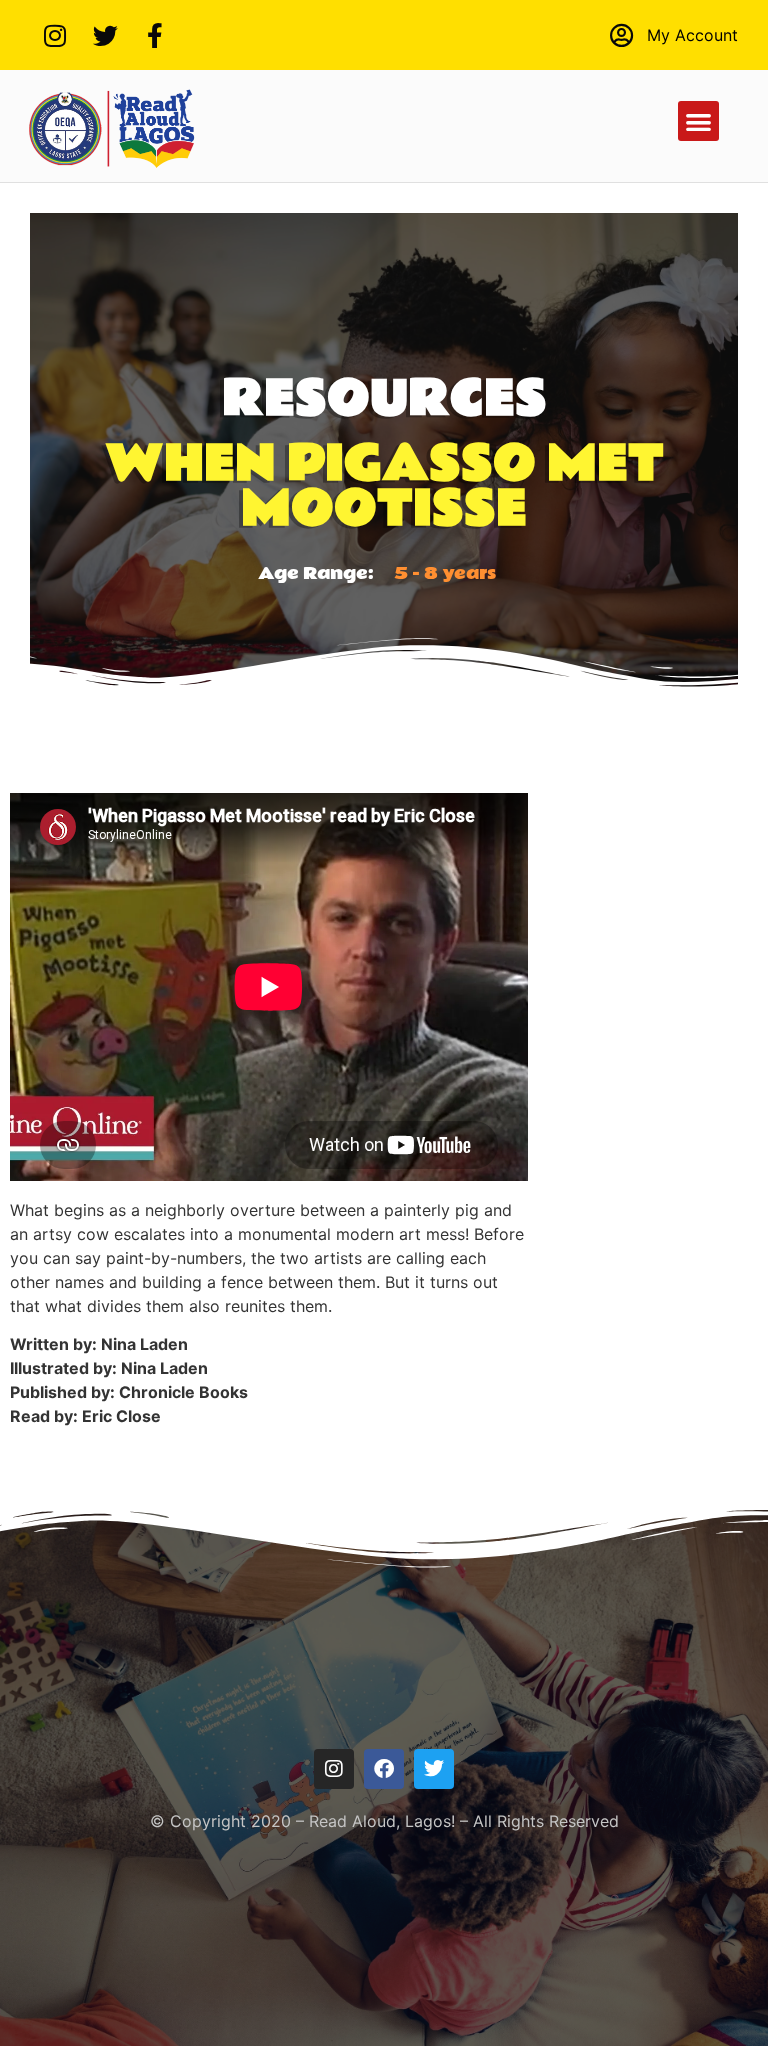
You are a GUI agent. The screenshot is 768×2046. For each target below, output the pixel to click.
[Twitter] (105, 35)
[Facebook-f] (155, 35)
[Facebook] (384, 1769)
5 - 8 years (445, 573)
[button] (698, 121)
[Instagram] (55, 35)
